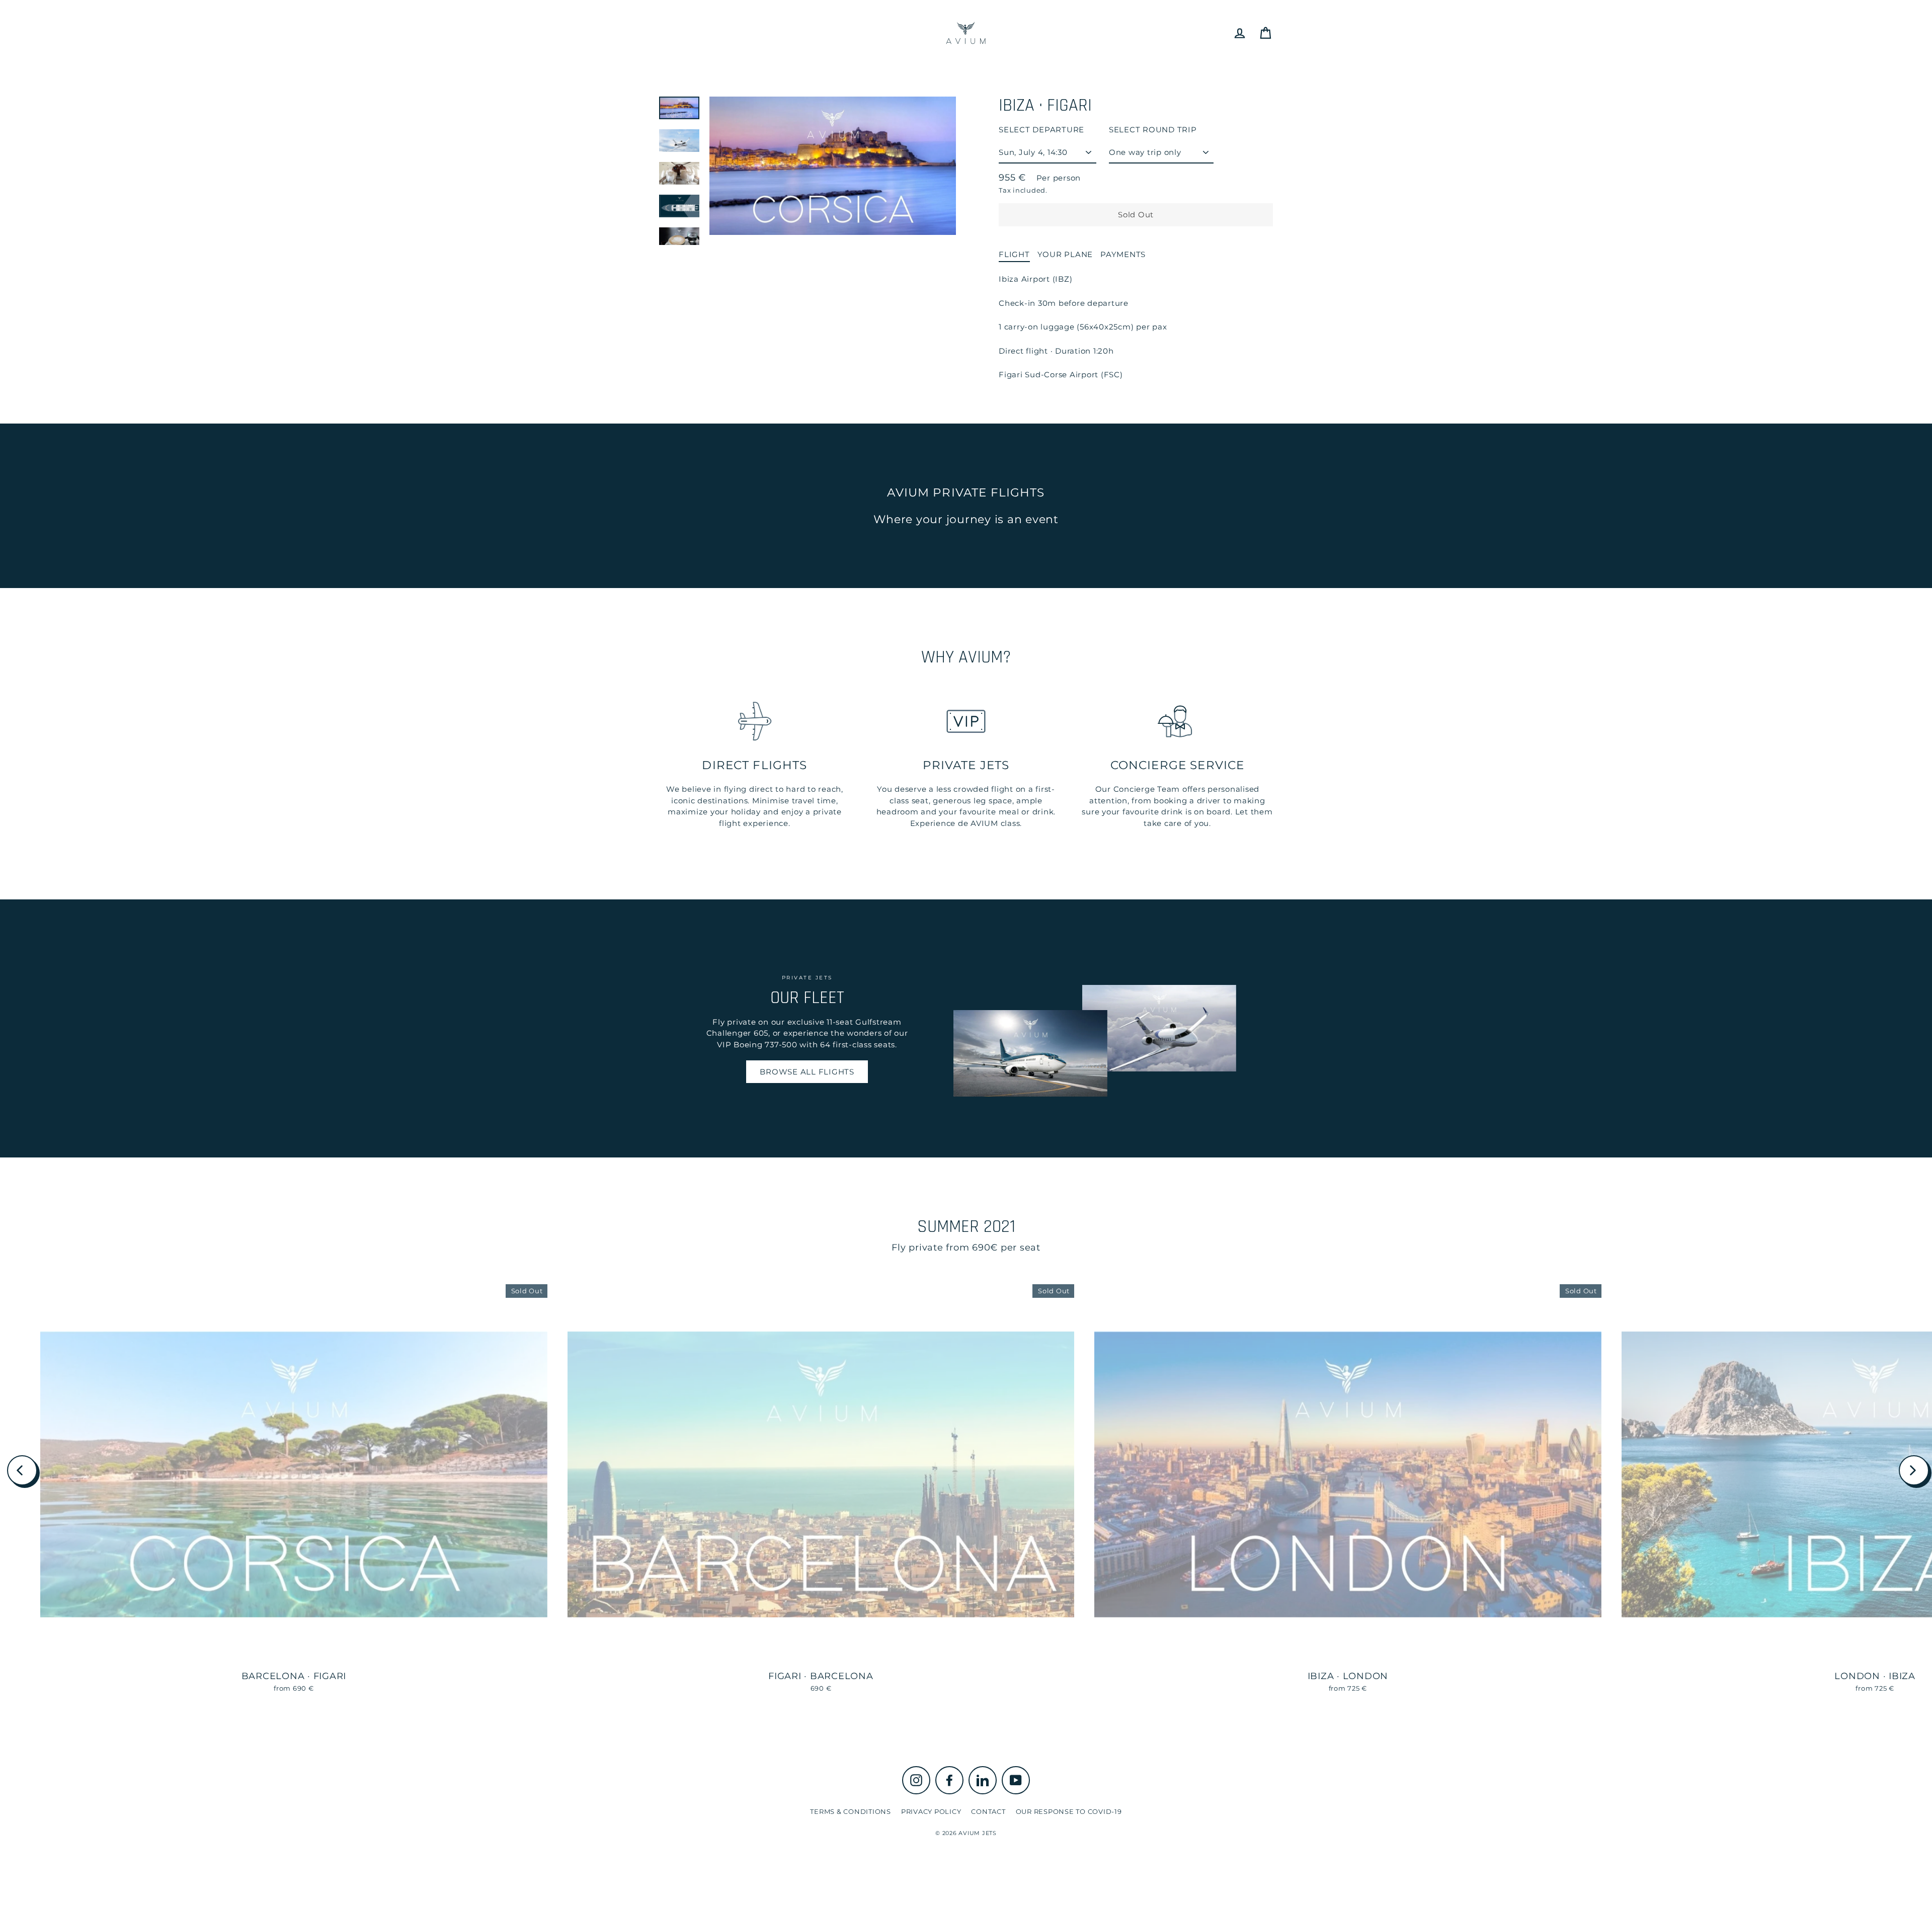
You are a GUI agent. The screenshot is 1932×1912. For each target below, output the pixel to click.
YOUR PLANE (1065, 254)
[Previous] (22, 1470)
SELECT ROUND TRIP (1153, 130)
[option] (833, 169)
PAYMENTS (1123, 254)
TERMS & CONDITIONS (851, 1811)
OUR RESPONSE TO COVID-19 (1069, 1811)
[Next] (1914, 1470)
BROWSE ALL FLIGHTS (807, 1072)
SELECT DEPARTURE (1041, 130)
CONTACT (988, 1811)
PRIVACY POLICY (931, 1811)
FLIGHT (1014, 254)
